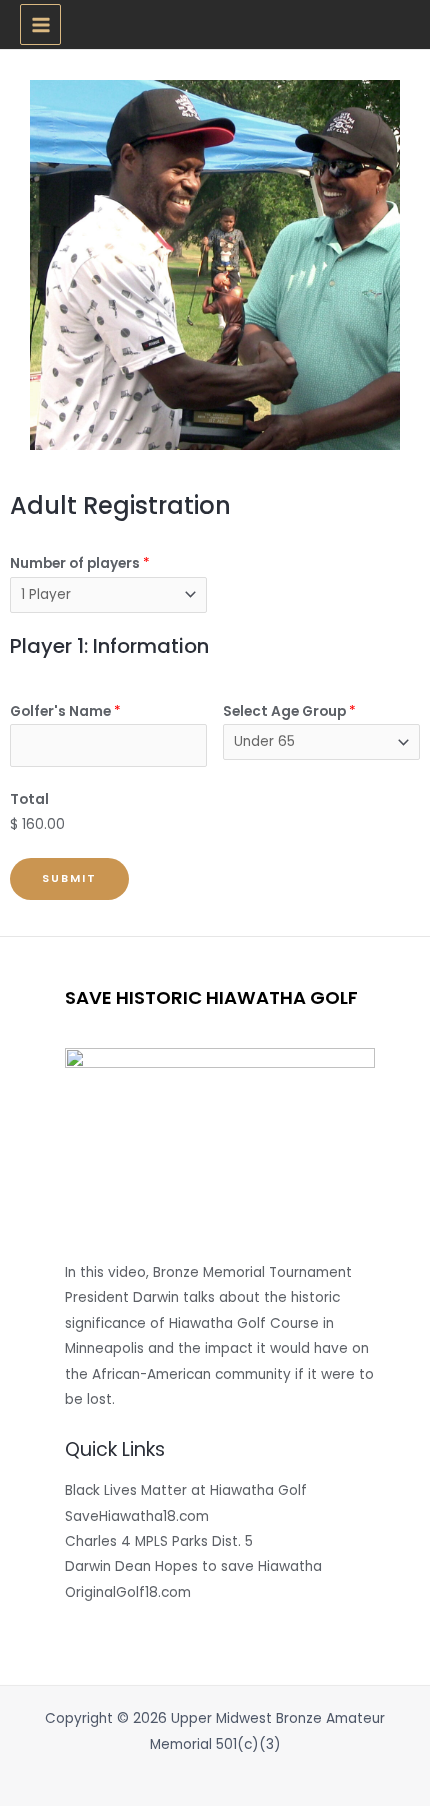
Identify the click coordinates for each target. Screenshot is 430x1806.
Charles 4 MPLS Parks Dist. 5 (159, 1541)
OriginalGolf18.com (128, 1592)
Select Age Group (289, 711)
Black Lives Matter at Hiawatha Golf (186, 1490)
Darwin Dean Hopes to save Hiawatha (193, 1566)
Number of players (80, 563)
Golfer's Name (65, 711)
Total (29, 799)
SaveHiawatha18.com (137, 1516)
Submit (69, 878)
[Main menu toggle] (40, 24)
